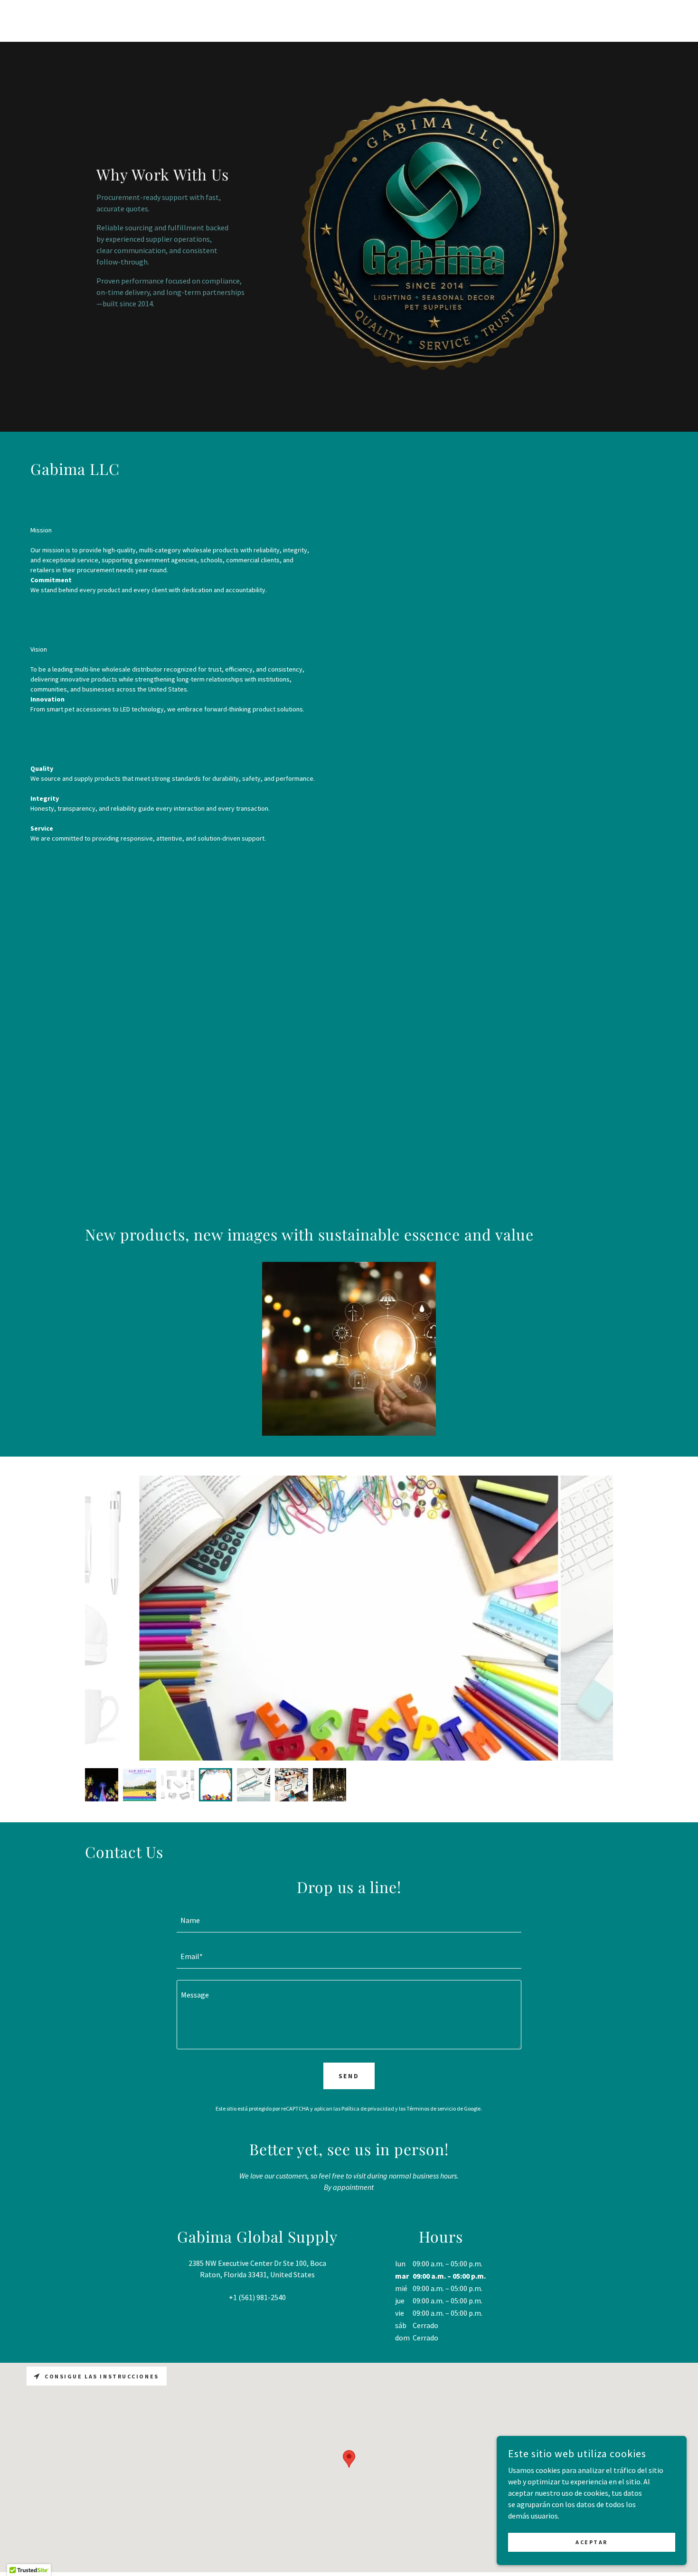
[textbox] (349, 1920)
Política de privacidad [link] (368, 2108)
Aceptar (592, 2542)
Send (349, 2076)
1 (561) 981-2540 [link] (259, 2297)
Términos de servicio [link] (431, 2108)
